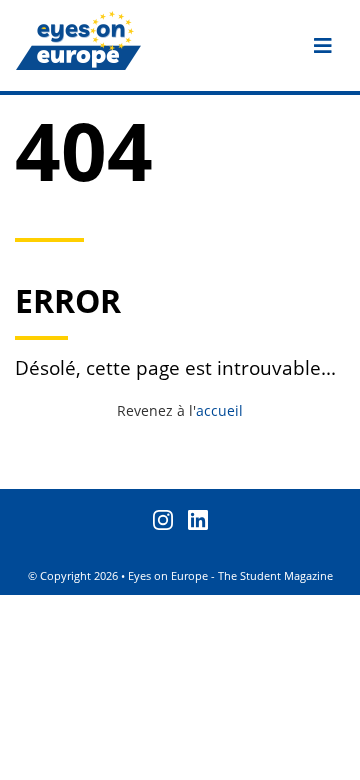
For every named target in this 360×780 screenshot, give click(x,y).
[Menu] (323, 46)
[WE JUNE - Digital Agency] (337, 757)
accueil (219, 410)
